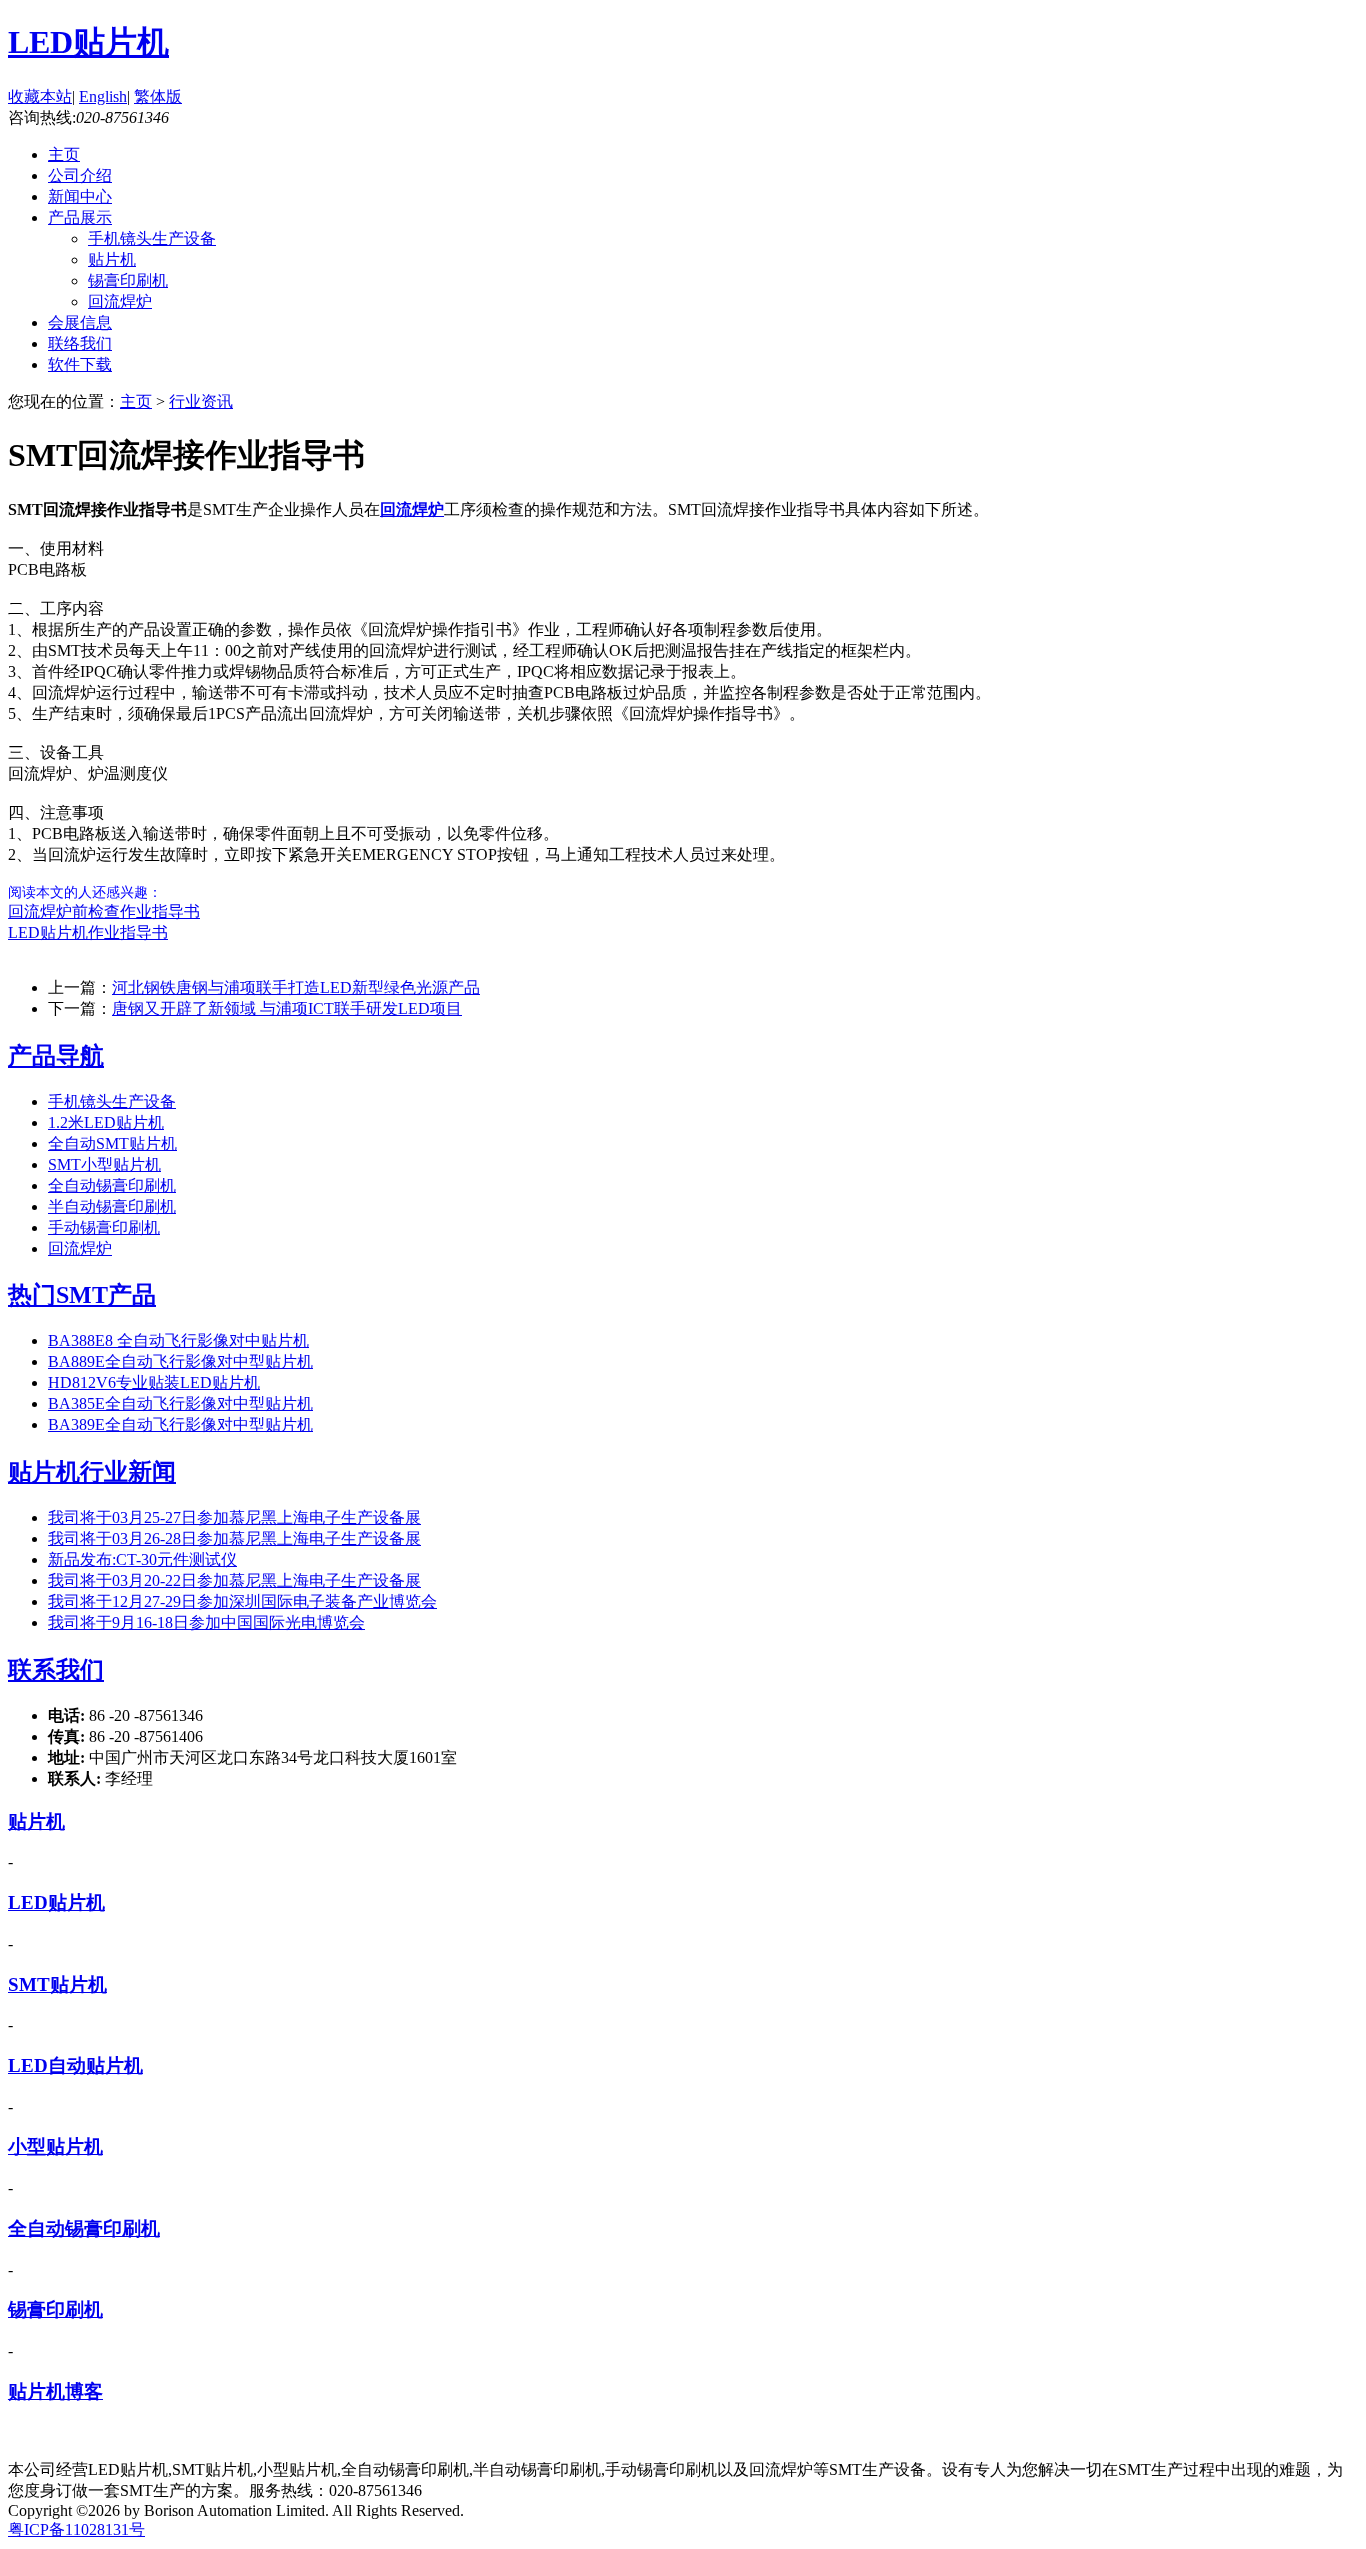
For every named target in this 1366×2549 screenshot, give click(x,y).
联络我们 (80, 343)
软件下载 (80, 364)
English (103, 96)
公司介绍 (80, 175)
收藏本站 (40, 96)
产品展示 (80, 217)
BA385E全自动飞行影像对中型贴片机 (180, 1403)
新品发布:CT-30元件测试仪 (142, 1559)
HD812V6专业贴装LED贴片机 (154, 1382)
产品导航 (56, 1056)
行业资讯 (201, 401)
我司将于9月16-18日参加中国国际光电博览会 (206, 1622)
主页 (64, 154)
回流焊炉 (120, 301)
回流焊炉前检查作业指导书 (104, 911)
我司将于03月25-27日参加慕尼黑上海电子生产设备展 (234, 1517)
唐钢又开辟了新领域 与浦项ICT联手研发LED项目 (287, 1008)
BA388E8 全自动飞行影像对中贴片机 (178, 1340)
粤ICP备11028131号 (76, 2529)
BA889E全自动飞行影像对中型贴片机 (180, 1361)
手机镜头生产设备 (152, 238)
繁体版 (158, 96)
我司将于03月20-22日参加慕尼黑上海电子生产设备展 (234, 1580)
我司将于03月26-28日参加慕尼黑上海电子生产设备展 (234, 1538)
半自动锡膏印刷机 (112, 1206)
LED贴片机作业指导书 (88, 932)
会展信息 (80, 322)
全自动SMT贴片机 (112, 1143)
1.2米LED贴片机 (106, 1122)
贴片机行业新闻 (92, 1472)
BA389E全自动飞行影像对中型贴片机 (180, 1424)
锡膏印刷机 (128, 280)
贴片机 (112, 259)
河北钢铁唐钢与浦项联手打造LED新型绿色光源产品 (296, 987)
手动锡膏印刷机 (104, 1227)
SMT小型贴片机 (104, 1164)
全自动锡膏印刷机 (112, 1185)
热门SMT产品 (82, 1295)
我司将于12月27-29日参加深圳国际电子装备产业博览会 (242, 1601)
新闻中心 (80, 196)
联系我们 (56, 1670)
